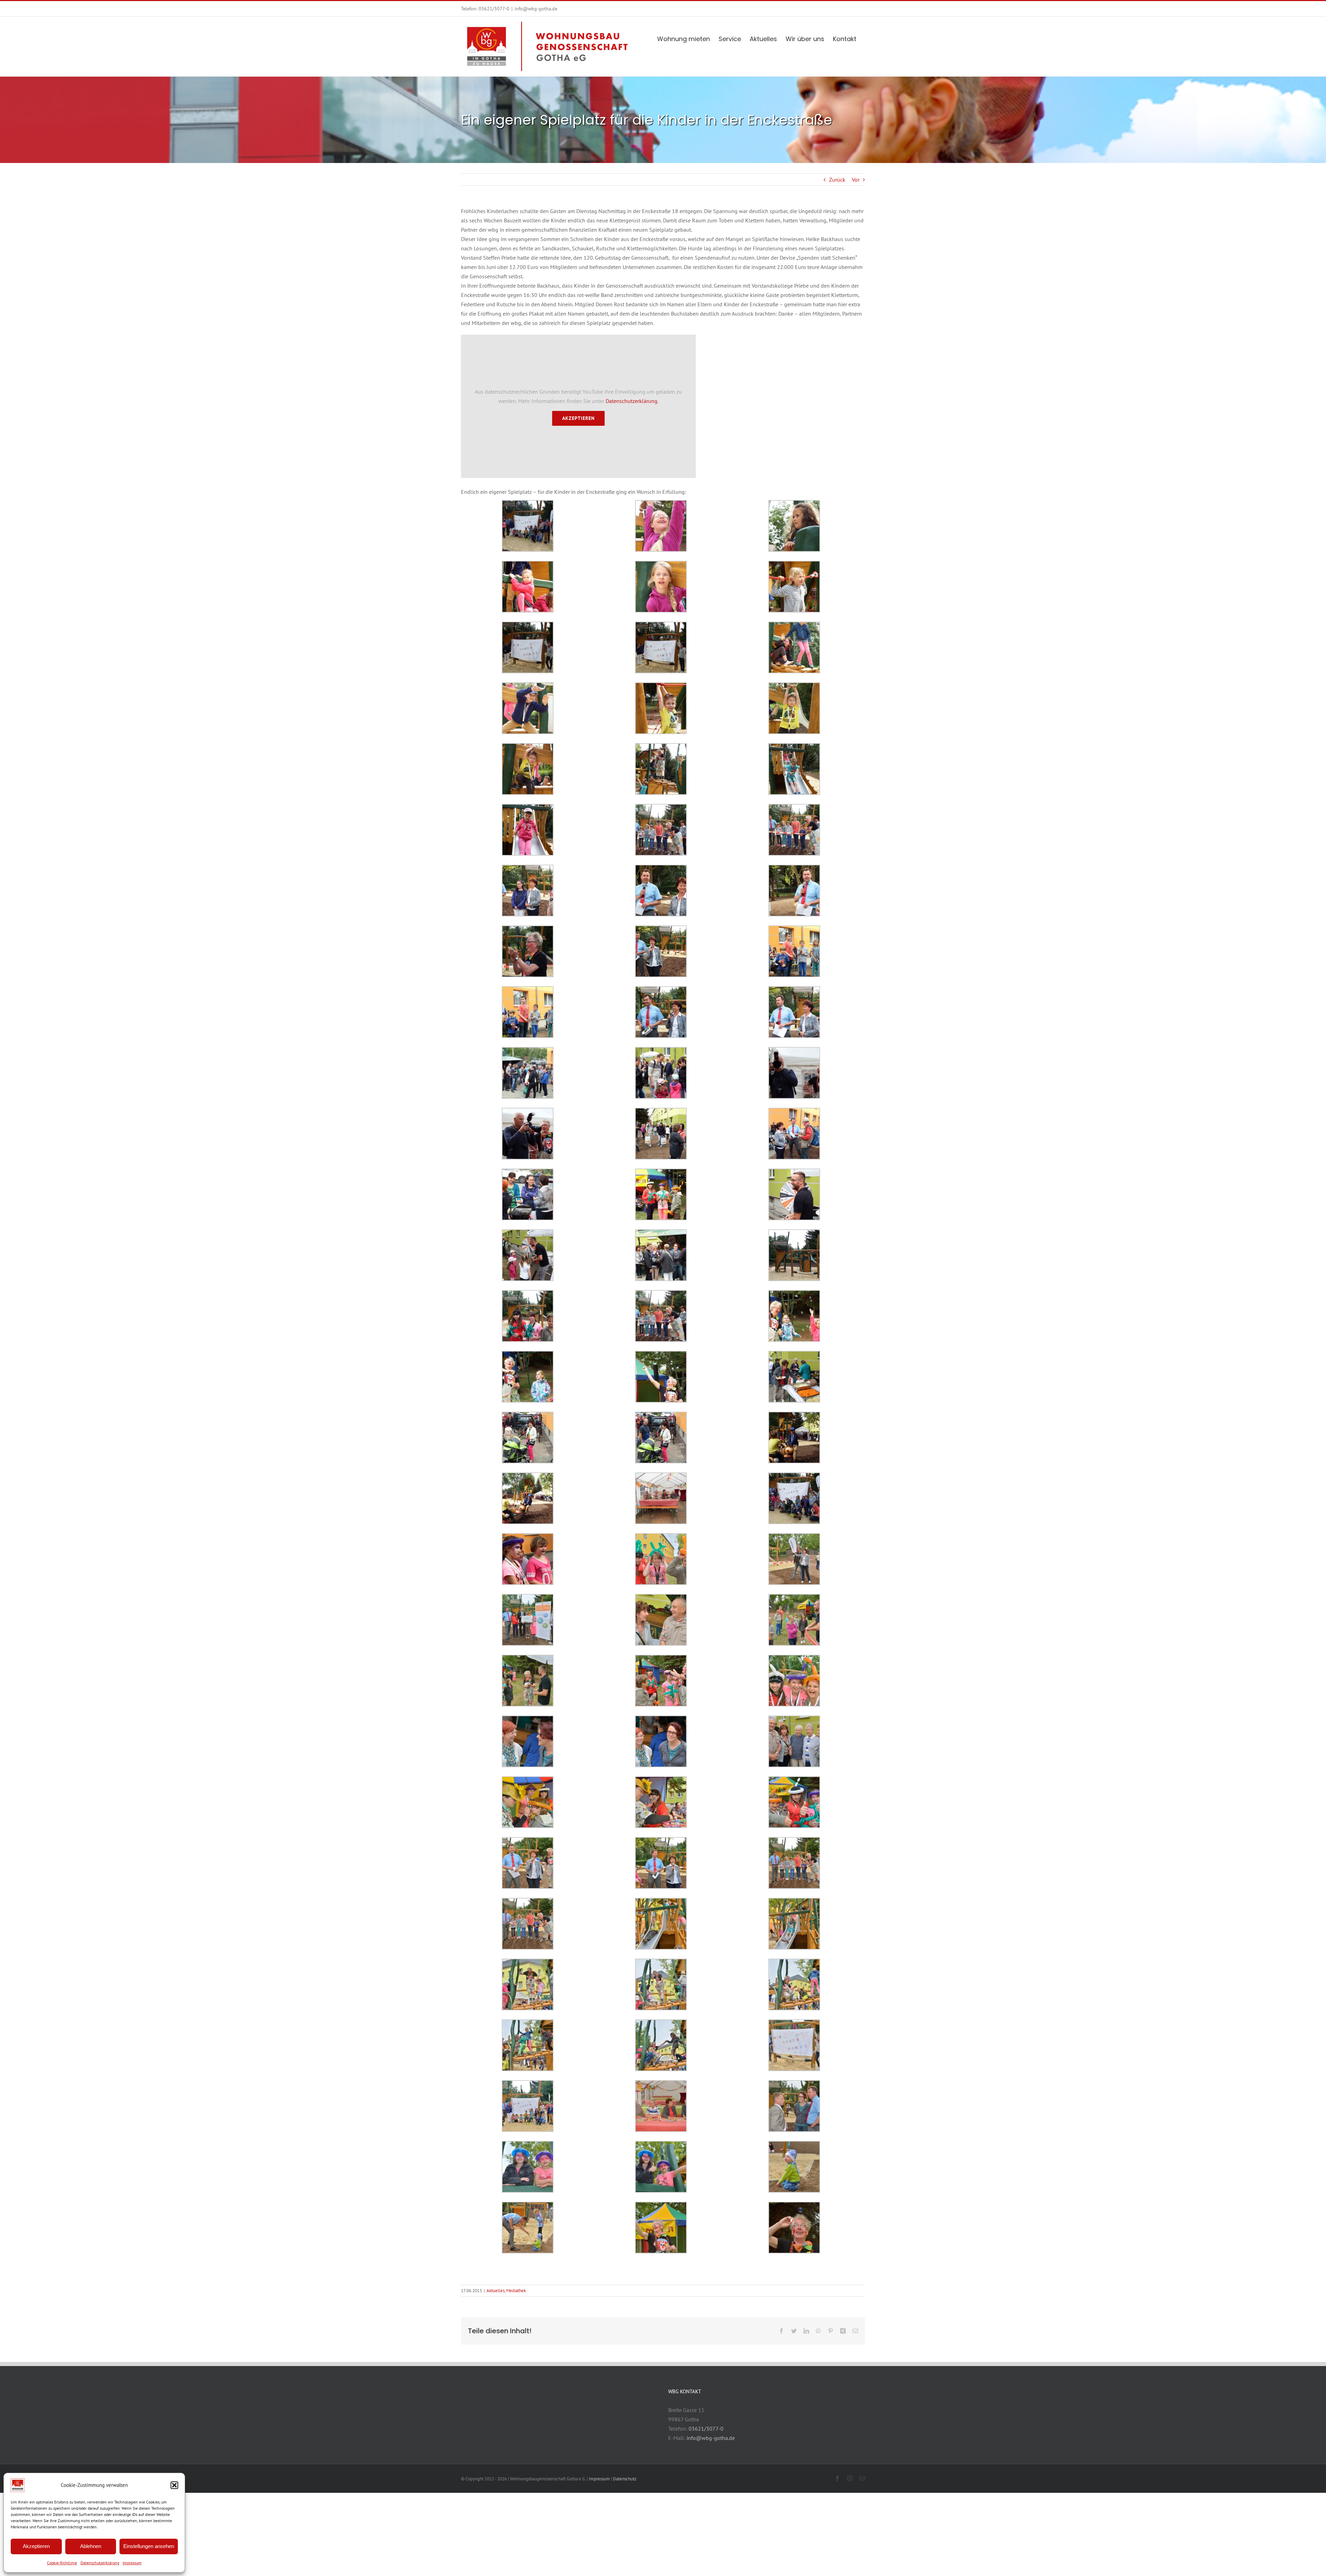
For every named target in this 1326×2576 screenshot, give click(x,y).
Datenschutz (625, 2479)
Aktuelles (496, 2291)
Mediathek (516, 2291)
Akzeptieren (36, 2546)
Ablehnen (91, 2546)
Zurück (837, 180)
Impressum (132, 2563)
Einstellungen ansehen (149, 2546)
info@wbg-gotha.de (536, 9)
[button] (174, 2485)
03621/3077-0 (494, 9)
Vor (856, 180)
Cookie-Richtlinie (62, 2563)
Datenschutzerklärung (100, 2563)
